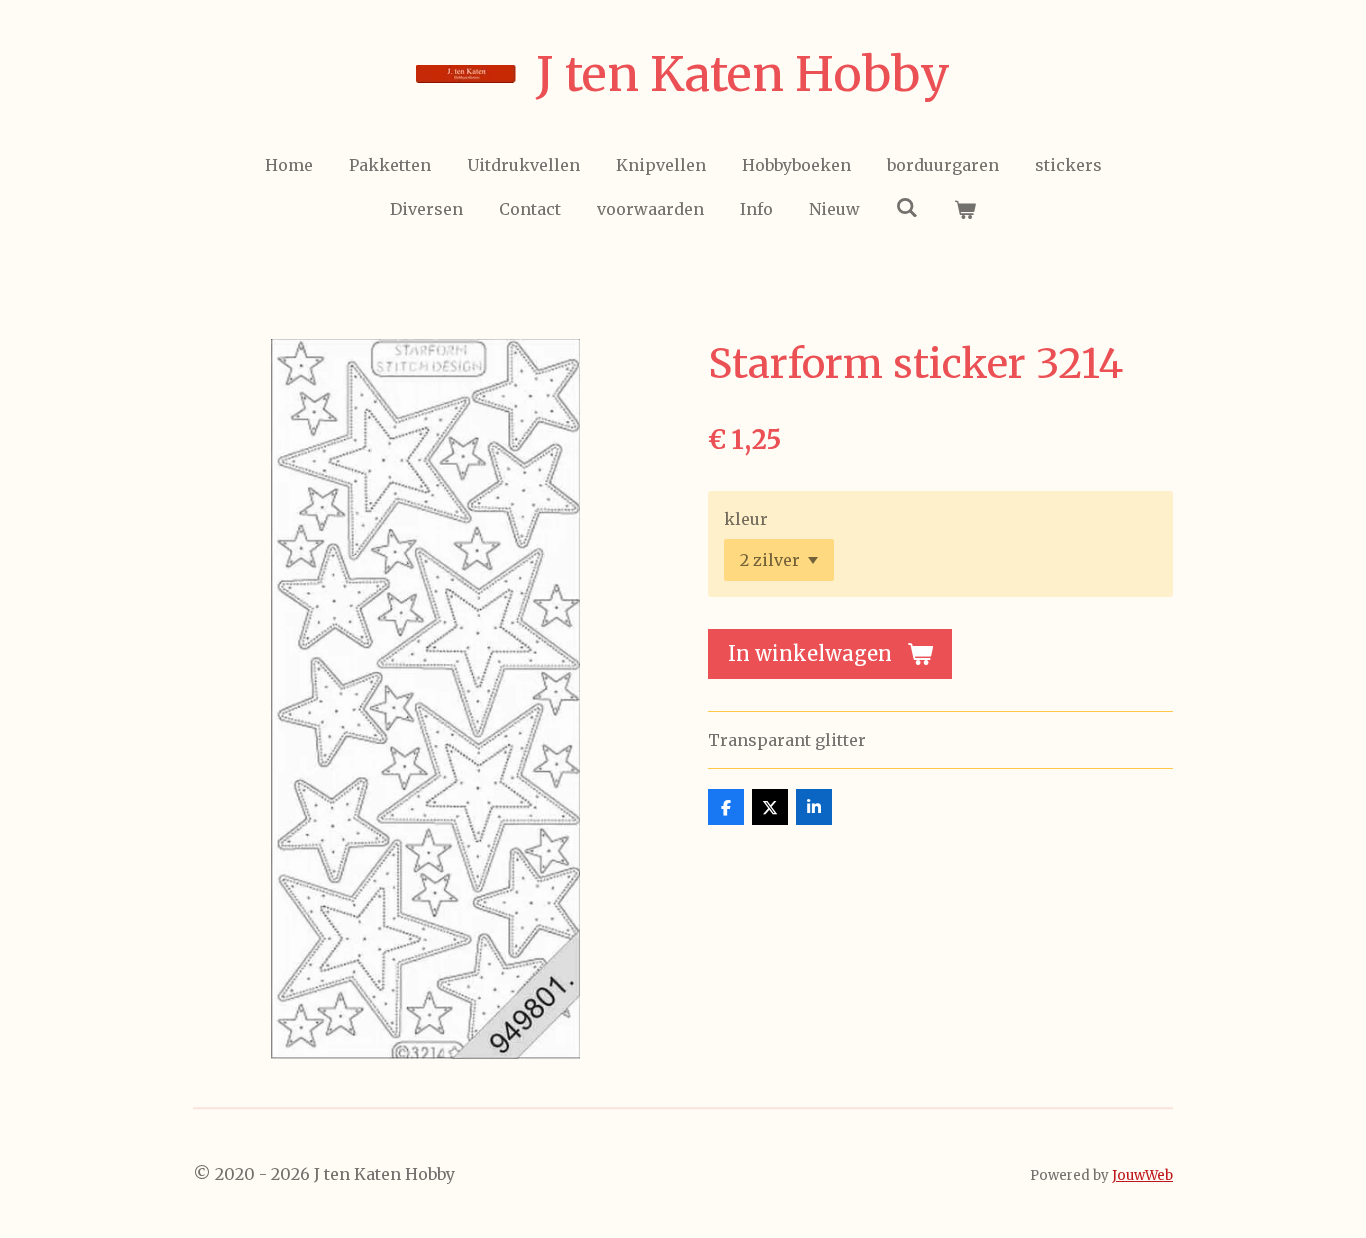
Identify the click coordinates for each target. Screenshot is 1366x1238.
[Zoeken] (907, 207)
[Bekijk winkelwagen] (965, 209)
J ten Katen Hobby (743, 74)
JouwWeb (1142, 1175)
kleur (746, 519)
